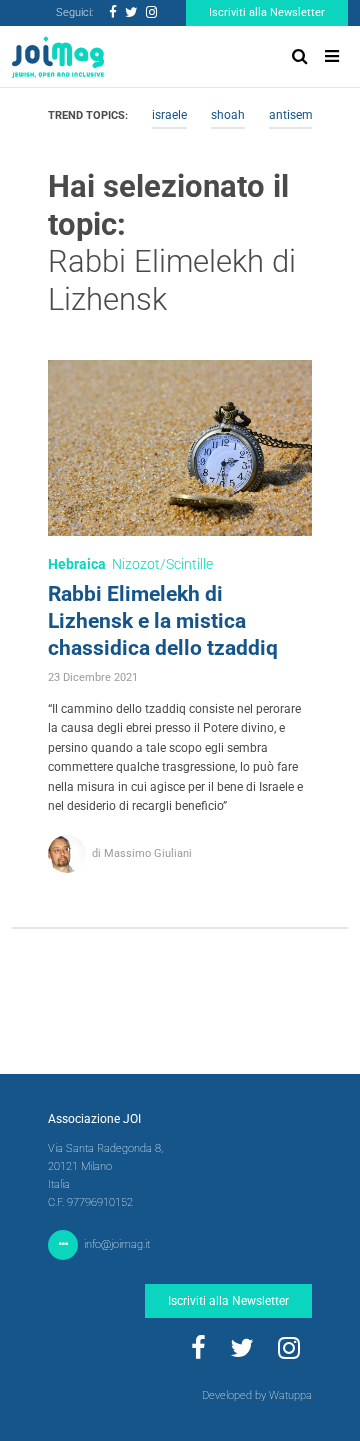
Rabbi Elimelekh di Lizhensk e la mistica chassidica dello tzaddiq (163, 621)
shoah (228, 115)
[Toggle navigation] (332, 56)
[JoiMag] (58, 57)
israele (169, 115)
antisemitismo (308, 115)
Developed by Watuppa (257, 1395)
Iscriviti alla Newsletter (267, 12)
